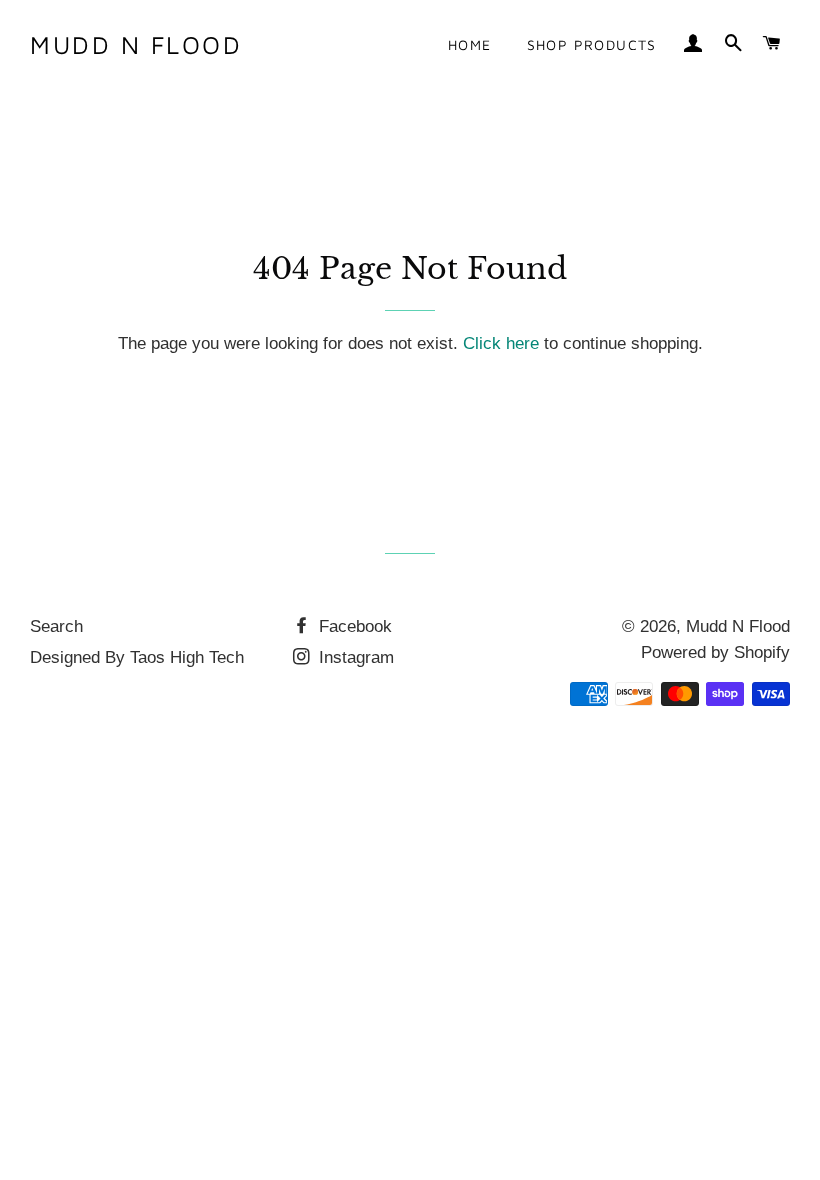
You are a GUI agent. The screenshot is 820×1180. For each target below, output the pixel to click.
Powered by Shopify (715, 652)
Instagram (354, 657)
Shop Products (592, 44)
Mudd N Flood (136, 44)
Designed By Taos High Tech (137, 657)
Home (470, 44)
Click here (501, 343)
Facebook (353, 626)
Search (56, 626)
